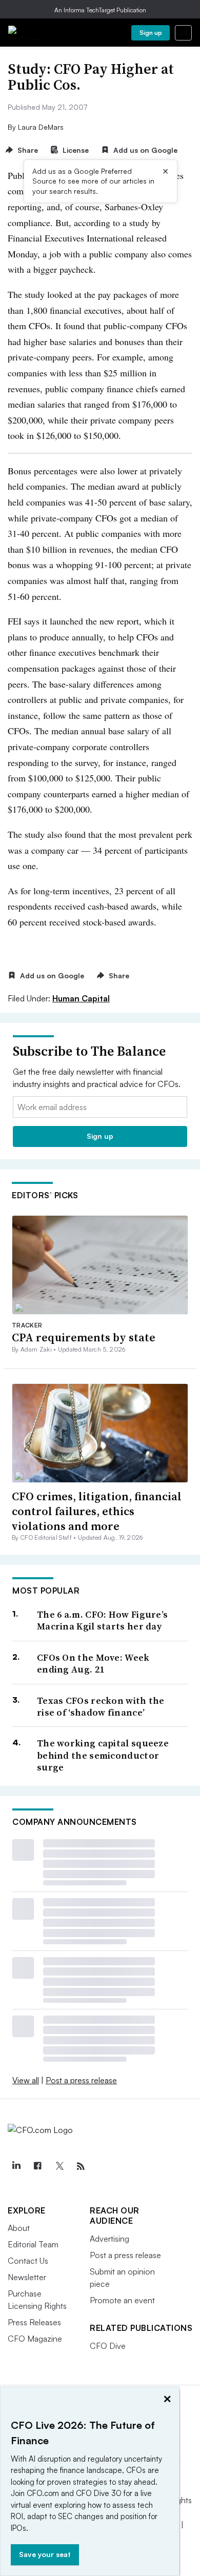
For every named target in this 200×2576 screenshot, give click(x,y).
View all (26, 2080)
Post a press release (81, 2080)
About (19, 2228)
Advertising (109, 2239)
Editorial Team (33, 2244)
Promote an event (122, 2300)
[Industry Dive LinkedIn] (16, 2166)
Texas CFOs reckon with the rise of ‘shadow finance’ (101, 1707)
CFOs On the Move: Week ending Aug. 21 (93, 1664)
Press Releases (34, 2322)
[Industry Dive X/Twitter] (59, 2166)
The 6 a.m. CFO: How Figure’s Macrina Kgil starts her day (102, 1621)
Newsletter (27, 2277)
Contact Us (28, 2261)
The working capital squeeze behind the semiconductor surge (103, 1755)
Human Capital (81, 998)
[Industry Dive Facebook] (37, 2166)
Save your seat (45, 2554)
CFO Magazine (35, 2339)
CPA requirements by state (84, 1337)
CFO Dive (108, 2346)
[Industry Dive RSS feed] (81, 2166)
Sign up (151, 33)
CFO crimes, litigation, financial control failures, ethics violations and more (97, 1511)
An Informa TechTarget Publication (100, 10)
